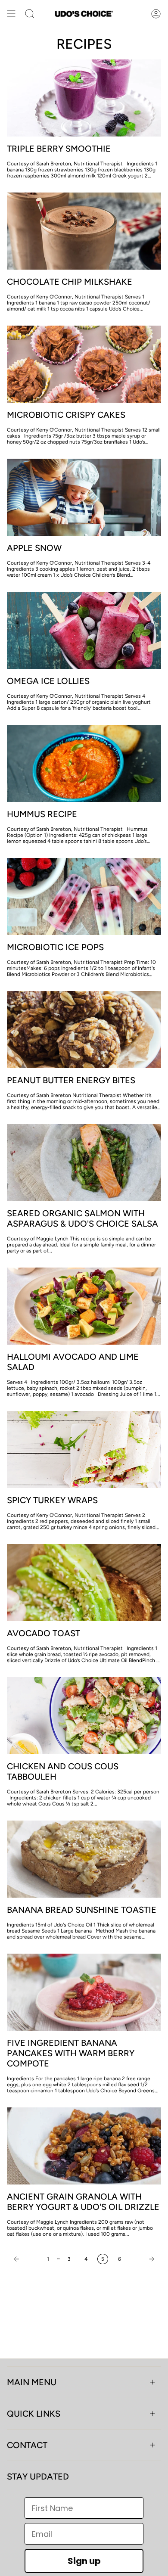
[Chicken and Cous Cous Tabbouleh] (84, 1716)
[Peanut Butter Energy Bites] (84, 1030)
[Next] (143, 2259)
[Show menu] (11, 14)
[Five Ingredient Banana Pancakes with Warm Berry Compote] (84, 1992)
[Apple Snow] (84, 497)
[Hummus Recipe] (84, 763)
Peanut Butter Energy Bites (71, 1080)
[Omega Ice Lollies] (84, 630)
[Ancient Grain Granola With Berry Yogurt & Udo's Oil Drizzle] (84, 2146)
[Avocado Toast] (84, 1583)
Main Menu (32, 2382)
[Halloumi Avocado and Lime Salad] (84, 1306)
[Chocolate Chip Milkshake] (84, 231)
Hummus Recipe (42, 814)
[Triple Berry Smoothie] (84, 98)
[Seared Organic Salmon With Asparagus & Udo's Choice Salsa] (84, 1163)
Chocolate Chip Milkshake (70, 282)
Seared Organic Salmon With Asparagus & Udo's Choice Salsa (82, 1218)
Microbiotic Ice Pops (55, 947)
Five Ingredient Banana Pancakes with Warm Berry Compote (71, 2053)
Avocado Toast (44, 1633)
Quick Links (34, 2414)
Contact (27, 2445)
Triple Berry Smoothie (59, 149)
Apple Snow (34, 548)
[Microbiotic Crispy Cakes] (84, 364)
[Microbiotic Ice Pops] (84, 896)
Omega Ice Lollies (48, 681)
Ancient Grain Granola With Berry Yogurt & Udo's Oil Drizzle (83, 2202)
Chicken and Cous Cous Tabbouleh (63, 1771)
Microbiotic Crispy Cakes (66, 415)
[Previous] (25, 2259)
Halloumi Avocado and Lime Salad (73, 1362)
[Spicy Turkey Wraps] (84, 1450)
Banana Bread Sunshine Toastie (82, 1910)
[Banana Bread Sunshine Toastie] (84, 1859)
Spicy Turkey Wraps (52, 1500)
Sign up (84, 2561)
